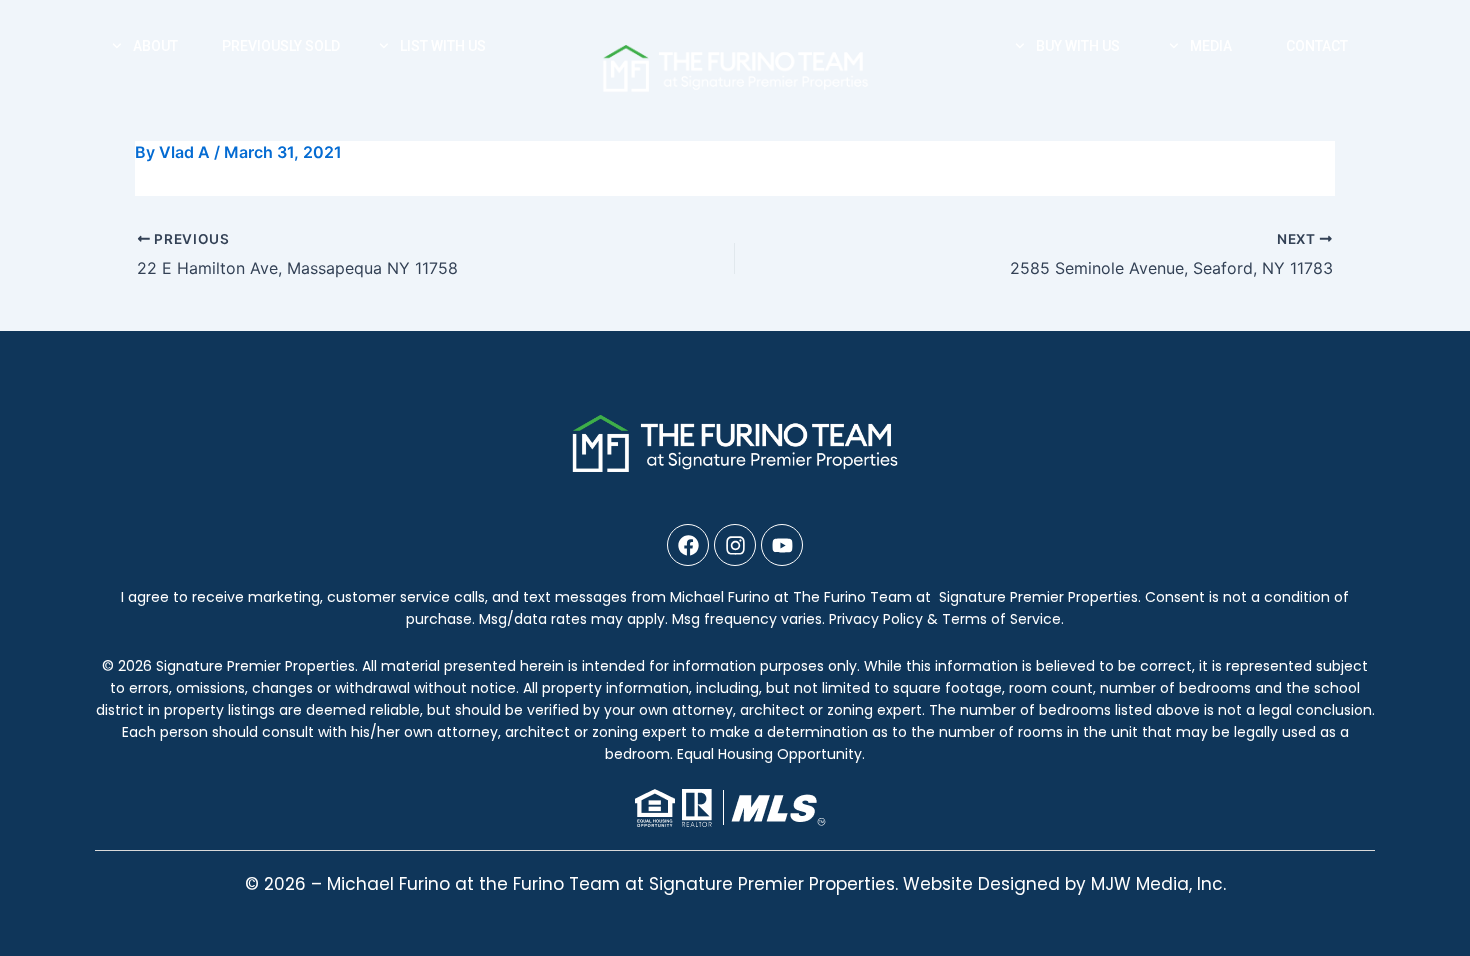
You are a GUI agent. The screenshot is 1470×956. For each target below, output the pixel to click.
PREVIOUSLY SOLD (281, 46)
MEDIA (1211, 46)
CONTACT (1317, 46)
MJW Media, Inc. (1158, 884)
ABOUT (155, 46)
